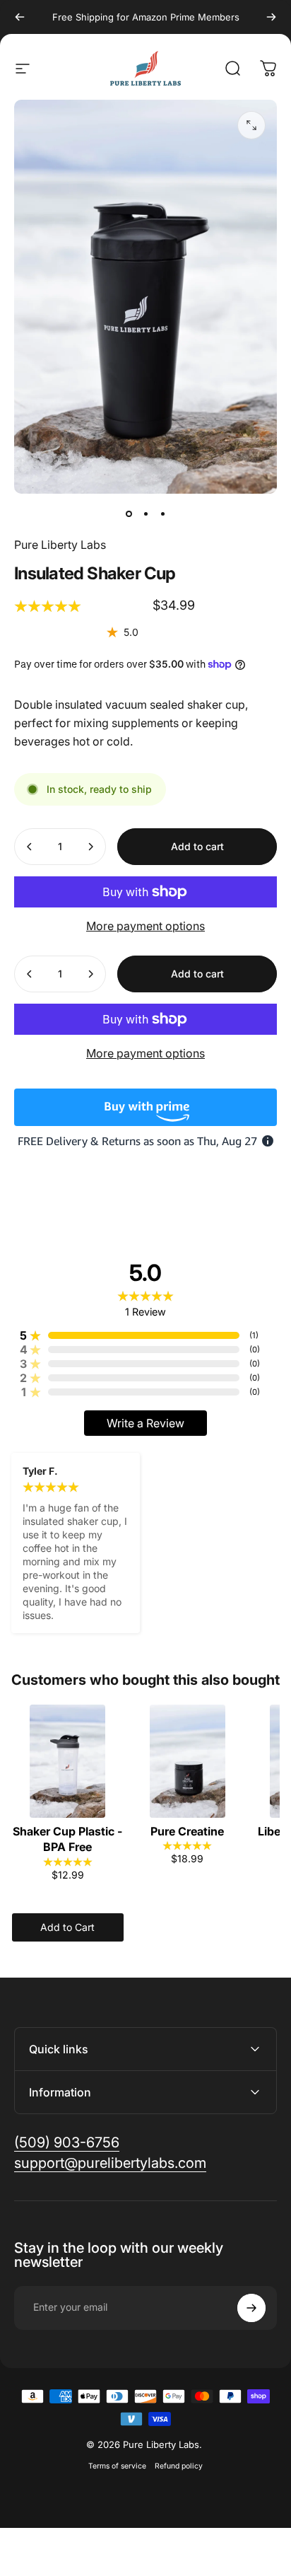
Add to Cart (67, 1927)
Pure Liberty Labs (60, 545)
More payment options (145, 926)
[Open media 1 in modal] (251, 125)
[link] (67, 2143)
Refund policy (179, 2466)
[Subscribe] (251, 2308)
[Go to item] (129, 514)
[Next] (271, 17)
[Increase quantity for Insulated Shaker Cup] (90, 847)
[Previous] (20, 17)
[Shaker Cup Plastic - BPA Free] (68, 1761)
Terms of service (117, 2466)
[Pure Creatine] (188, 1761)
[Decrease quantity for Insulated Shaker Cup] (30, 847)
